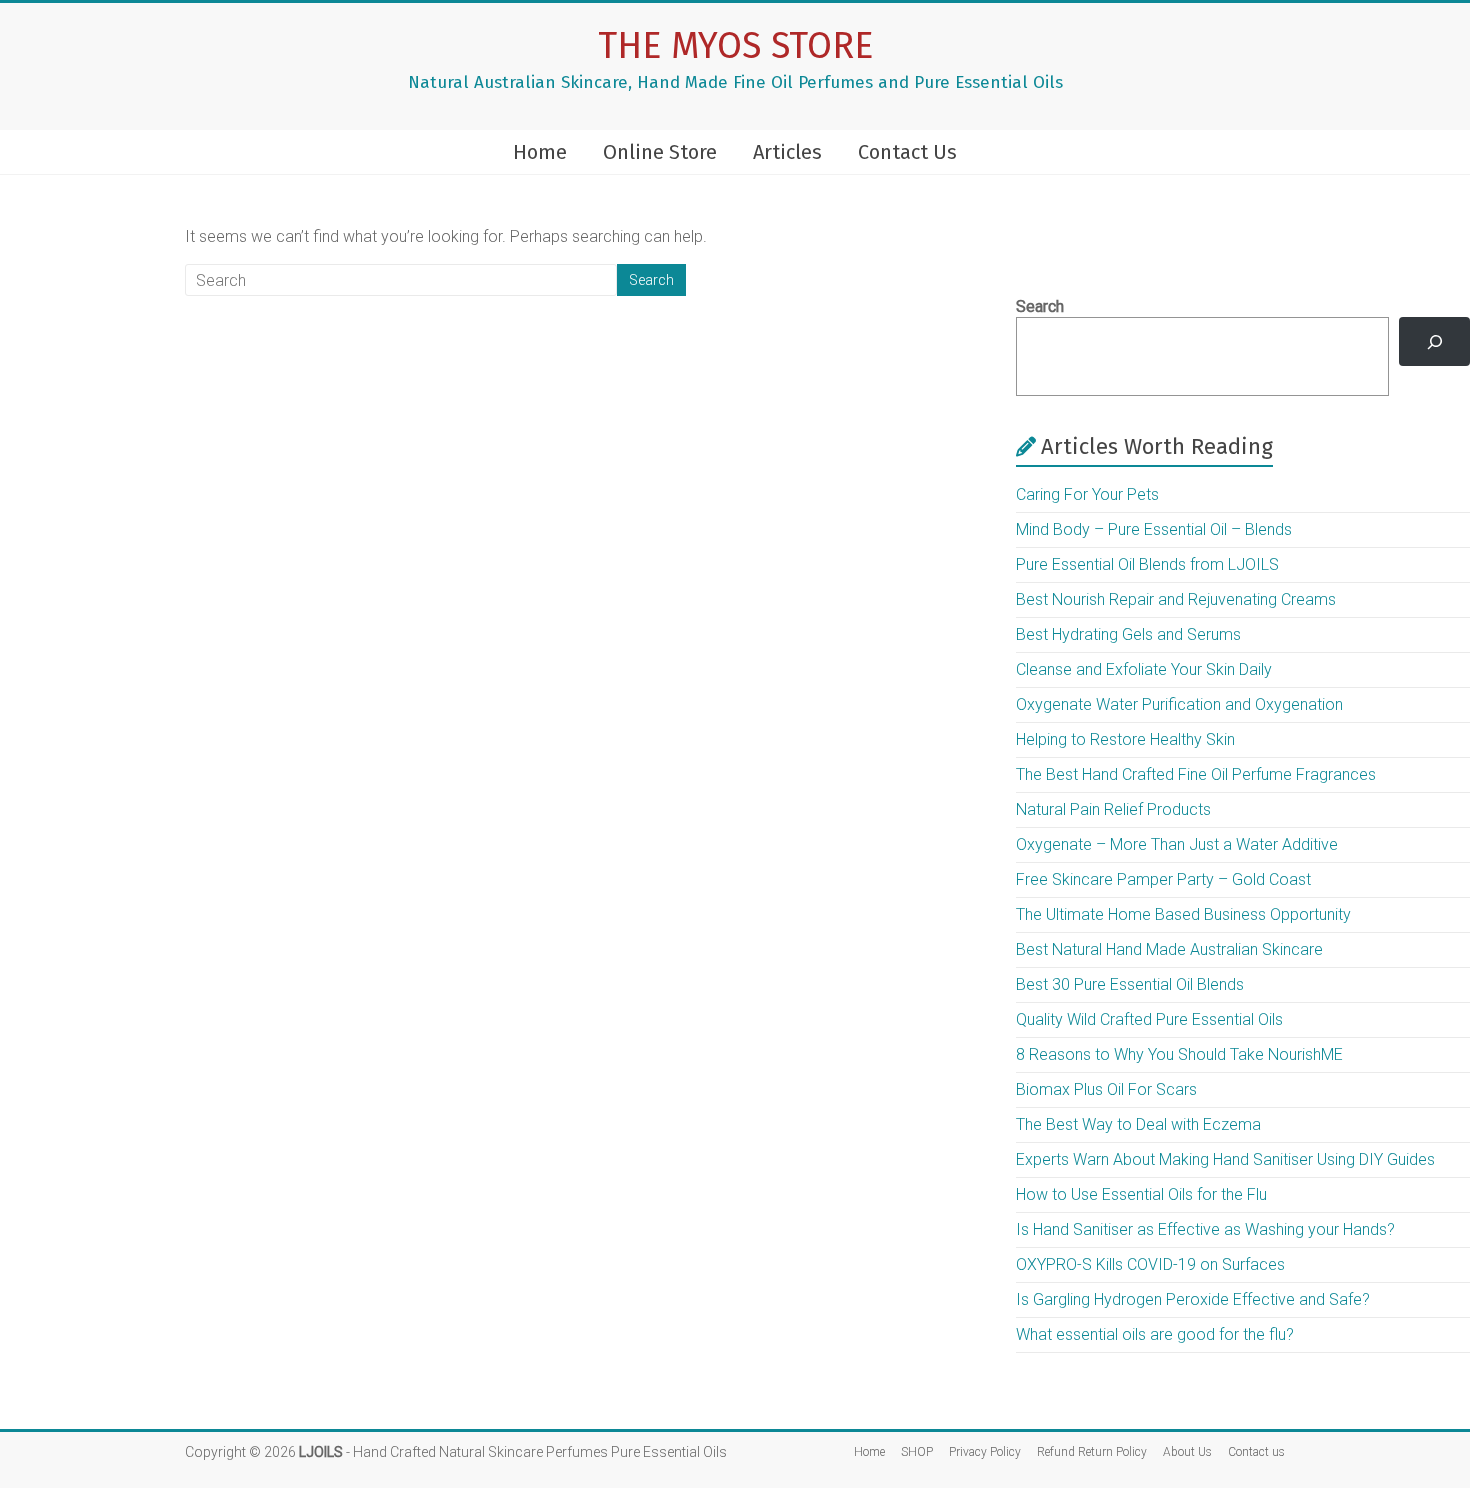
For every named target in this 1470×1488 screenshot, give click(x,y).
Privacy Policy (985, 1452)
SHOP (917, 1452)
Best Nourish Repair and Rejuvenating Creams (1176, 599)
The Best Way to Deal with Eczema (1138, 1124)
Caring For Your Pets (1087, 494)
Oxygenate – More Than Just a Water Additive (1177, 844)
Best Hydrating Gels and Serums (1128, 634)
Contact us (1256, 1452)
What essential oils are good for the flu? (1155, 1334)
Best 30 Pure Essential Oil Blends (1130, 984)
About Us (1187, 1452)
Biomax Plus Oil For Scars (1106, 1089)
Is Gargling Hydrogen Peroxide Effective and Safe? (1193, 1299)
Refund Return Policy (1092, 1452)
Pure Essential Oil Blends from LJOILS (1147, 564)
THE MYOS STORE (735, 46)
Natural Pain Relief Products (1113, 809)
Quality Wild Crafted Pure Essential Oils (1149, 1019)
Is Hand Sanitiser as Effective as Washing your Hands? (1205, 1229)
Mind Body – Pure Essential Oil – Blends (1154, 529)
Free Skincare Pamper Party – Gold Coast (1163, 879)
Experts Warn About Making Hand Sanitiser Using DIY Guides (1225, 1159)
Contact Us (907, 152)
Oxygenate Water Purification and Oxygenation (1179, 704)
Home (540, 152)
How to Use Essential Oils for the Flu (1141, 1194)
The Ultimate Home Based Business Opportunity (1183, 914)
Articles (787, 152)
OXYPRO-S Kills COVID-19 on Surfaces (1150, 1264)
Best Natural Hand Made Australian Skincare (1169, 949)
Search (1040, 306)
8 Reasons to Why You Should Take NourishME (1179, 1054)
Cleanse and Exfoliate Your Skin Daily (1144, 669)
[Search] (1434, 341)
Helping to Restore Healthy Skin (1125, 739)
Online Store (660, 152)
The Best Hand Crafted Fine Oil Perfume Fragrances (1196, 774)
